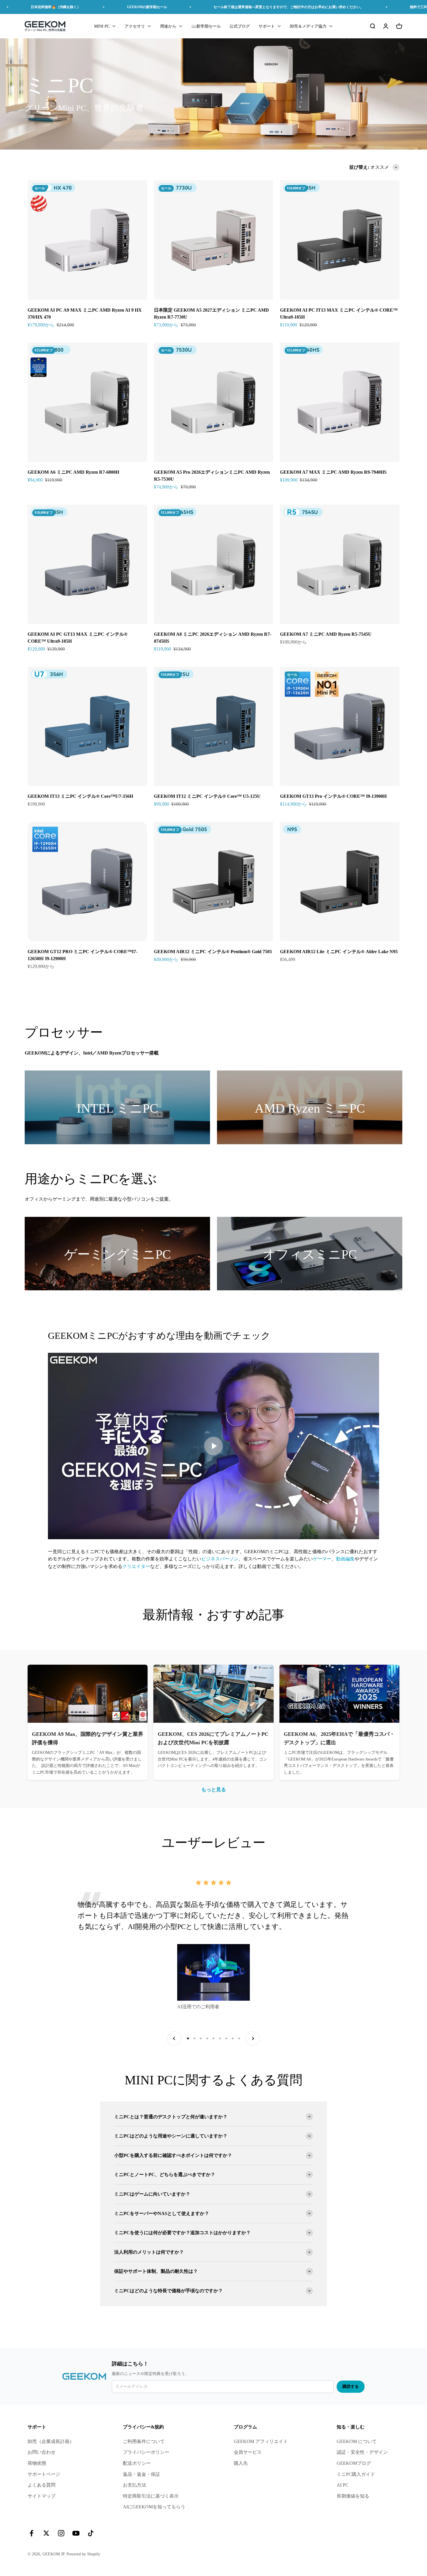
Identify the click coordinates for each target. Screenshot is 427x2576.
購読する (351, 2387)
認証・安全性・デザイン (362, 2452)
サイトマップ (42, 2496)
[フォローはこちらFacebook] (32, 2533)
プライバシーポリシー (146, 2452)
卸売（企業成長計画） (51, 2441)
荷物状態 (37, 2463)
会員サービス (248, 2452)
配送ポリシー (137, 2463)
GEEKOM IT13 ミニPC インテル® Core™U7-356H (80, 796)
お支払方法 (134, 2485)
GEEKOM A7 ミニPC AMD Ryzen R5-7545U (326, 634)
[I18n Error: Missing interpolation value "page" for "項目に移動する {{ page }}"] (188, 2038)
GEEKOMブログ (354, 2463)
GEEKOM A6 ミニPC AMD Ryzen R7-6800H (73, 472)
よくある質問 (42, 2485)
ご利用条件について (144, 2441)
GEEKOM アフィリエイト (261, 2441)
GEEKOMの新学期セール (147, 7)
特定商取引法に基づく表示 (151, 2496)
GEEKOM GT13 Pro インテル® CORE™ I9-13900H (333, 796)
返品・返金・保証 (141, 2474)
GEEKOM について (357, 2441)
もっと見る (214, 1790)
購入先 (241, 2463)
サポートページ (44, 2474)
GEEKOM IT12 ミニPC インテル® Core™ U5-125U (207, 796)
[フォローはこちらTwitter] (46, 2533)
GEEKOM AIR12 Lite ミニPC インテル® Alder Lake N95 (339, 952)
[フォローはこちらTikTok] (91, 2533)
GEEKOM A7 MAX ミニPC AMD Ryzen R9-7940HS (333, 472)
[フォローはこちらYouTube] (76, 2533)
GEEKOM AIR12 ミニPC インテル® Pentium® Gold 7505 (213, 952)
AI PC (343, 2485)
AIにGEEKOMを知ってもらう (154, 2507)
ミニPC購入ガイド (356, 2474)
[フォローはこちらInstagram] (61, 2533)
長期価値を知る (353, 2496)
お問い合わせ (42, 2452)
